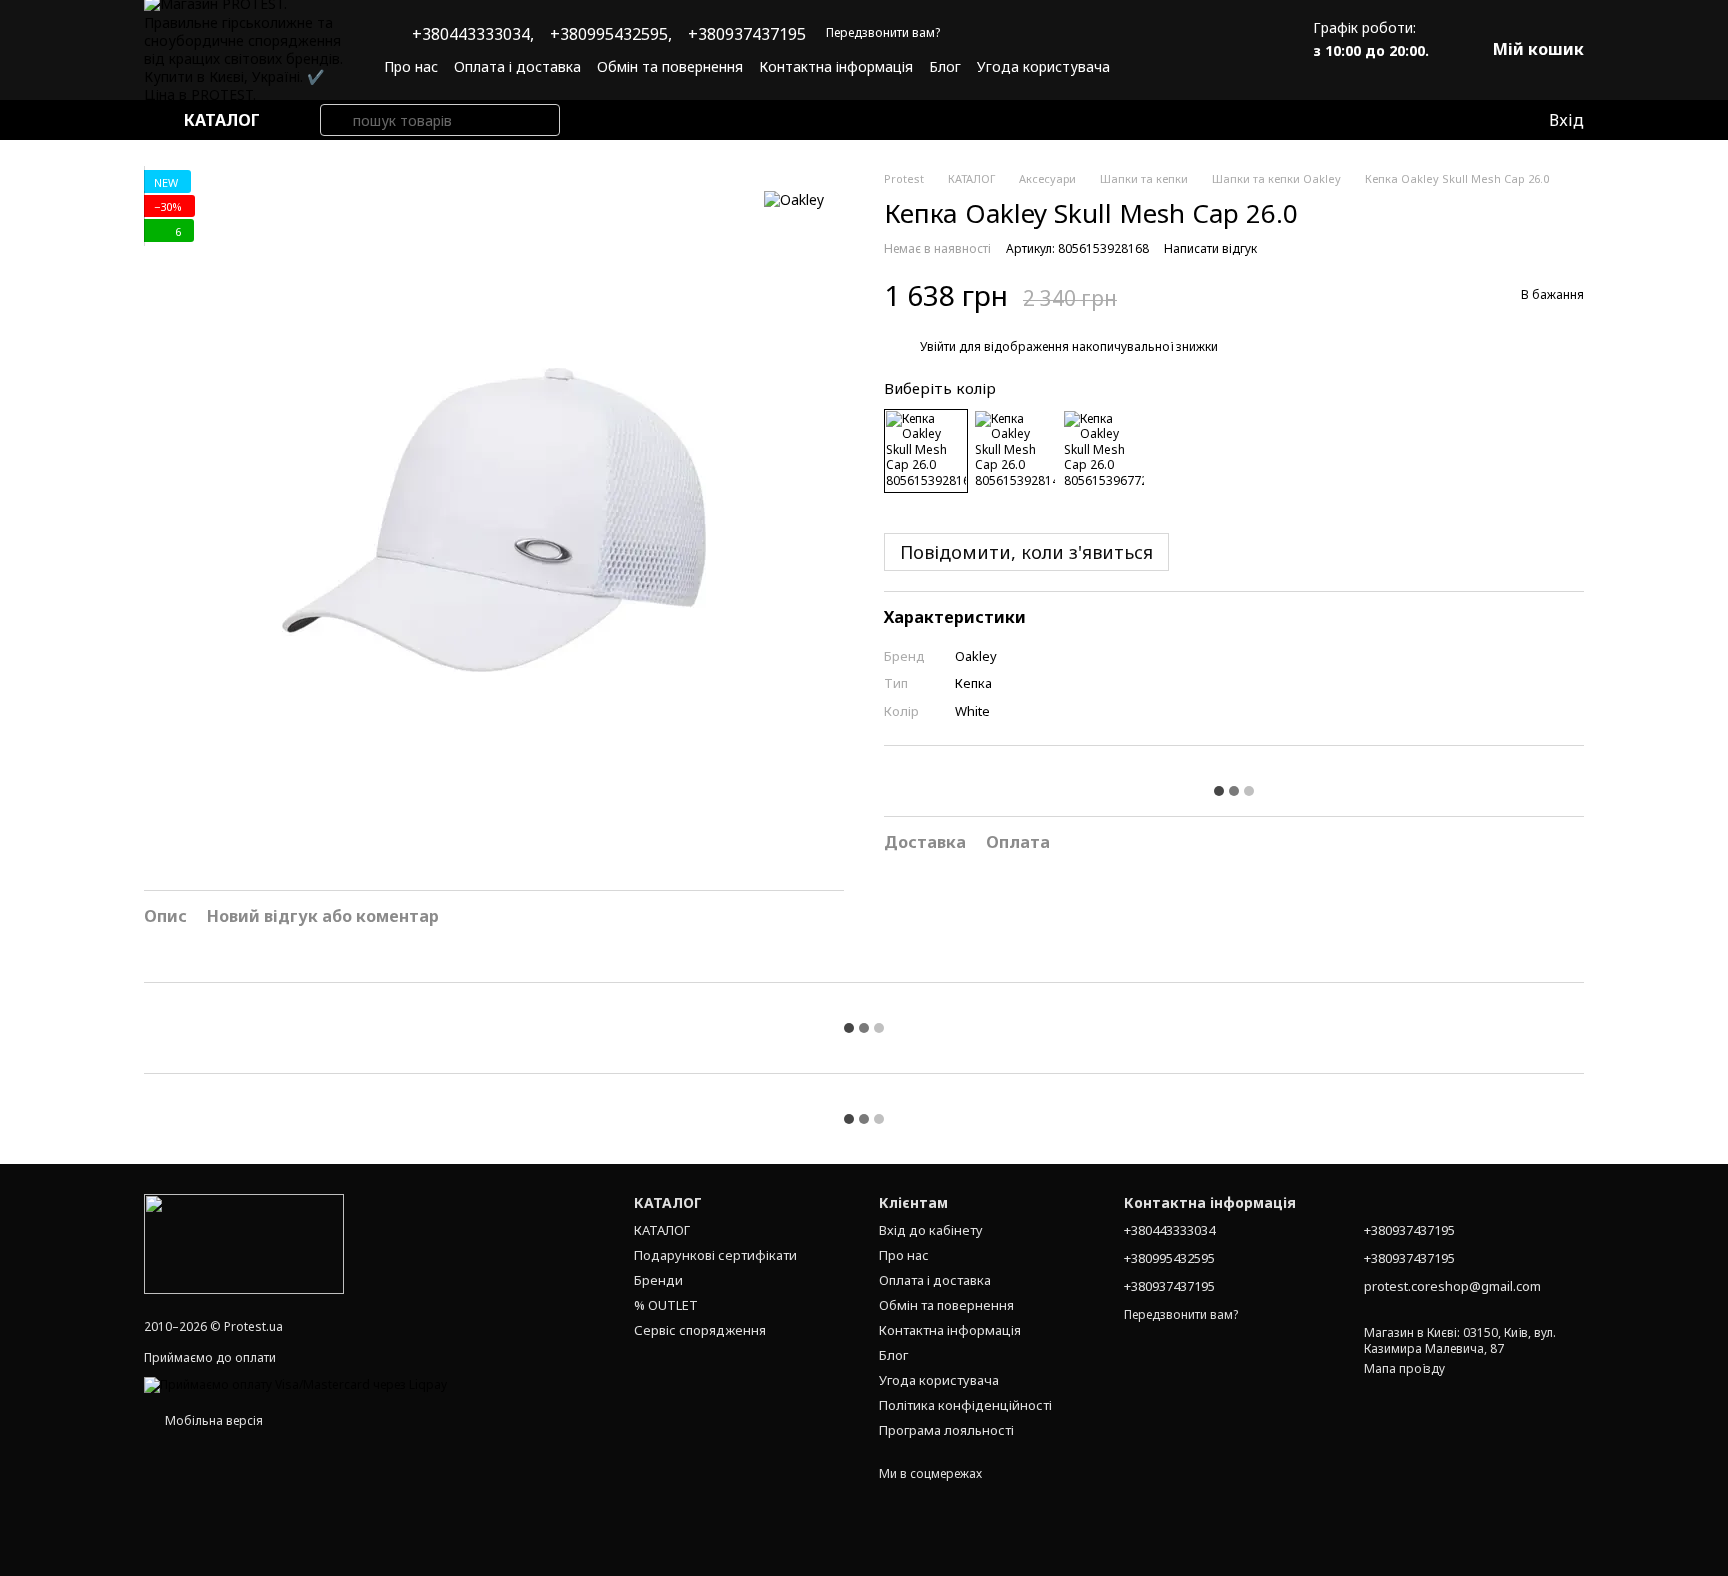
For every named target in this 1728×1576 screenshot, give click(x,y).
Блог (945, 66)
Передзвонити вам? (883, 33)
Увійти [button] (938, 347)
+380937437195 (747, 34)
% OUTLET (666, 1305)
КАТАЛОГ (662, 1230)
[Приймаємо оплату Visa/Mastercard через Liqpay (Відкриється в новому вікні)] (295, 1383)
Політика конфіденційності (965, 1405)
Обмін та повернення (670, 66)
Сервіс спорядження (700, 1330)
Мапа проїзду (1404, 1368)
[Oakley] (794, 199)
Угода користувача (1043, 66)
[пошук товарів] (336, 120)
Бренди (658, 1280)
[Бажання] (1491, 120)
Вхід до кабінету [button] (931, 1230)
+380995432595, (611, 34)
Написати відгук (1210, 248)
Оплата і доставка (517, 66)
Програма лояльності (946, 1430)
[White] (926, 451)
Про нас (411, 66)
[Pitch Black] (1015, 451)
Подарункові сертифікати (715, 1255)
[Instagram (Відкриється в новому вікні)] (1193, 66)
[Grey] (1104, 451)
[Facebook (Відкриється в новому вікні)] (1217, 66)
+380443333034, (473, 34)
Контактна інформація (836, 66)
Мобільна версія (212, 1420)
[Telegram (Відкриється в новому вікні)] (1241, 66)
